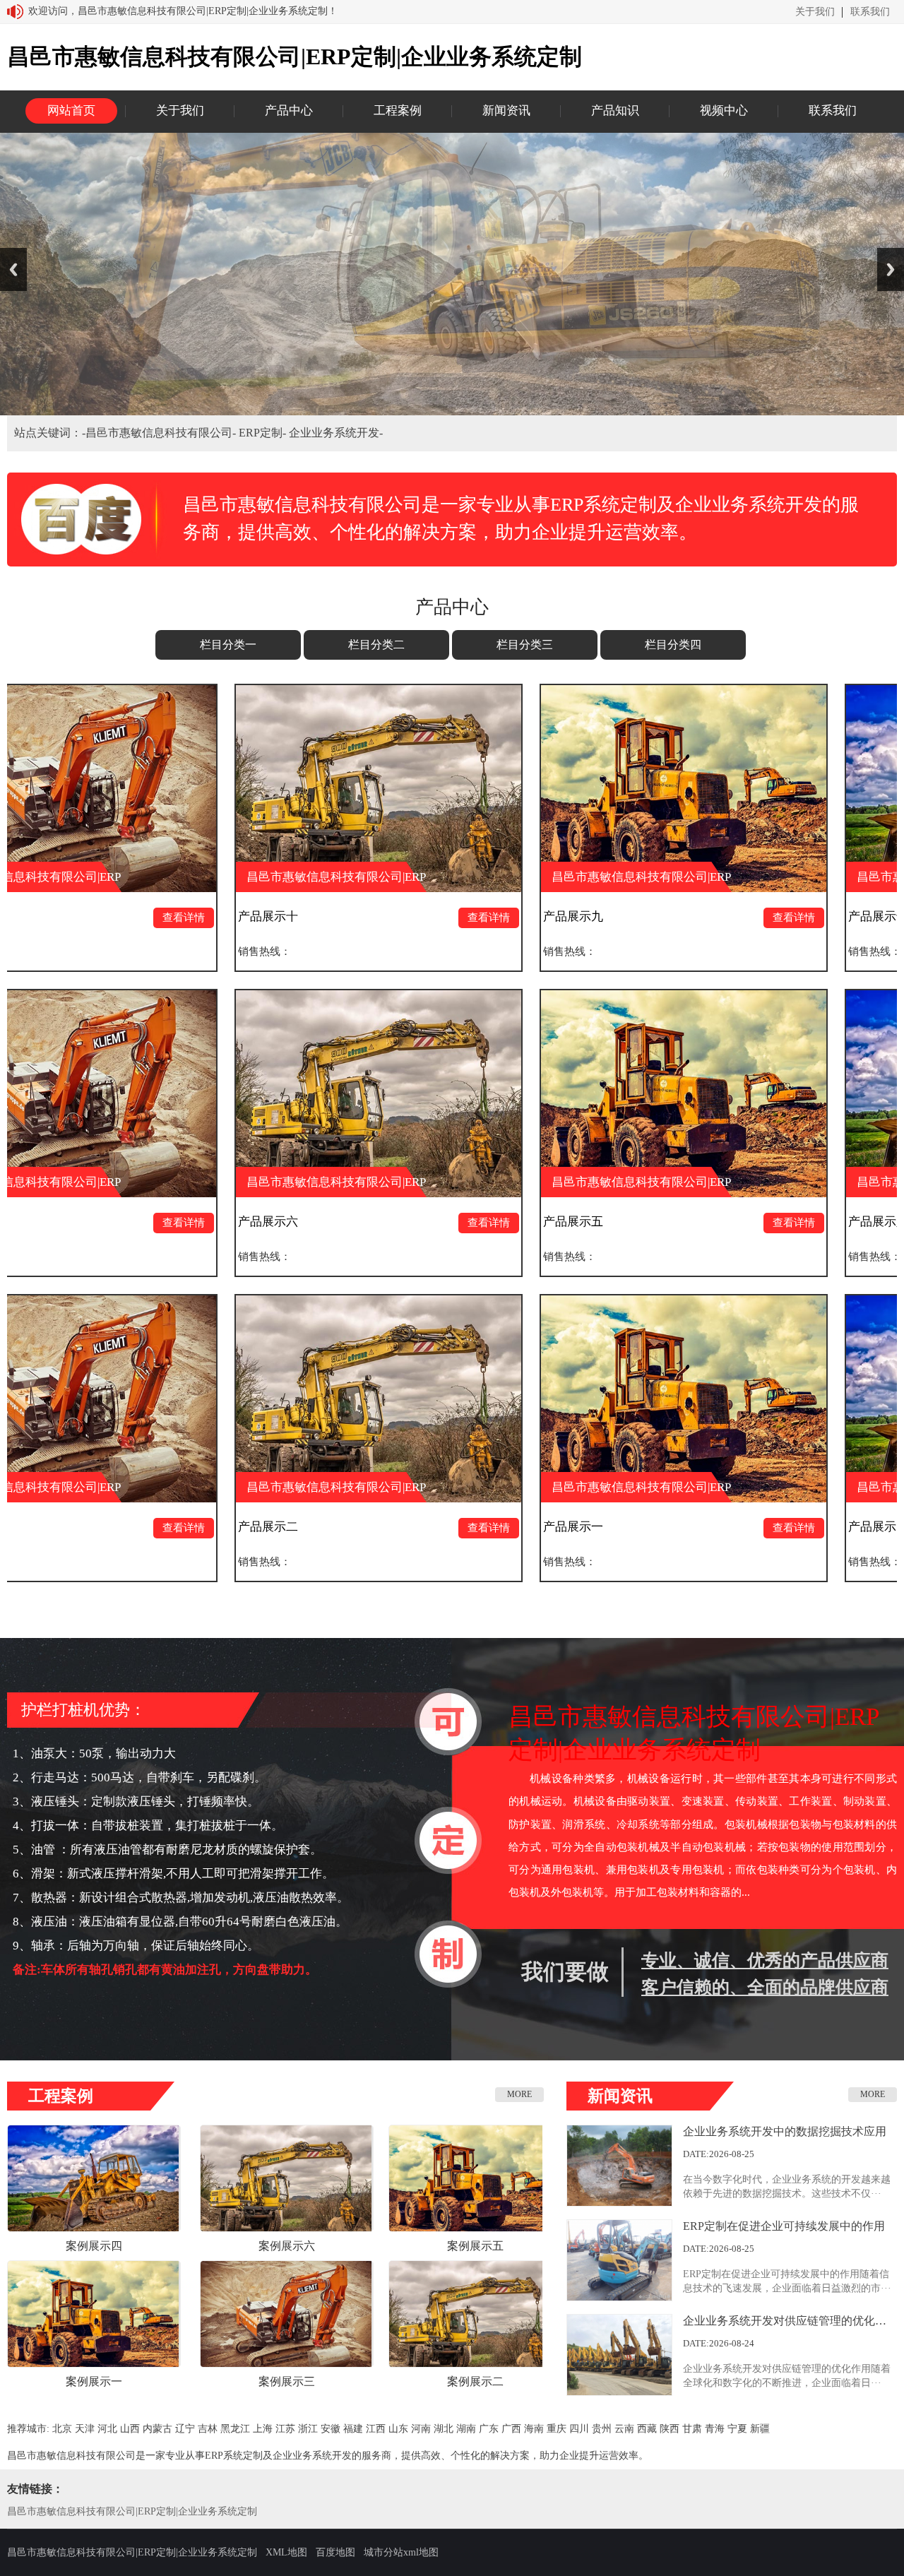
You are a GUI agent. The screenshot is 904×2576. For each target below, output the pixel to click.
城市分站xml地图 (401, 2552)
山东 (398, 2429)
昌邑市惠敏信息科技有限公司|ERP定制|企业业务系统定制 (132, 2511)
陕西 (670, 2429)
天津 (85, 2429)
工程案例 (398, 111)
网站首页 (71, 111)
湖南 (466, 2429)
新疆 (760, 2429)
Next (891, 269)
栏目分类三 (525, 645)
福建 (353, 2429)
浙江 (308, 2429)
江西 (376, 2429)
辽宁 (185, 2429)
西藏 (647, 2429)
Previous (13, 269)
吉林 (208, 2429)
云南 (624, 2429)
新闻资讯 (506, 111)
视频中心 (724, 111)
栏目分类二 (376, 645)
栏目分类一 (228, 645)
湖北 (444, 2429)
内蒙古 (157, 2429)
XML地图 (286, 2552)
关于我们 (815, 12)
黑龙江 (235, 2429)
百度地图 (335, 2552)
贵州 (602, 2429)
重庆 (557, 2429)
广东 (489, 2429)
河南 (421, 2429)
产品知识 (615, 111)
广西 (511, 2429)
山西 (130, 2429)
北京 (62, 2429)
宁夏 (737, 2429)
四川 (579, 2429)
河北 (107, 2429)
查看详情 (312, 918)
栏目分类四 (673, 645)
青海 (715, 2429)
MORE (519, 2094)
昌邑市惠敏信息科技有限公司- (162, 433)
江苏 (285, 2429)
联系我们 (870, 12)
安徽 (331, 2429)
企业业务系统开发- (336, 433)
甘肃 (692, 2429)
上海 (263, 2429)
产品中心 (289, 111)
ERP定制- (264, 433)
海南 (534, 2429)
